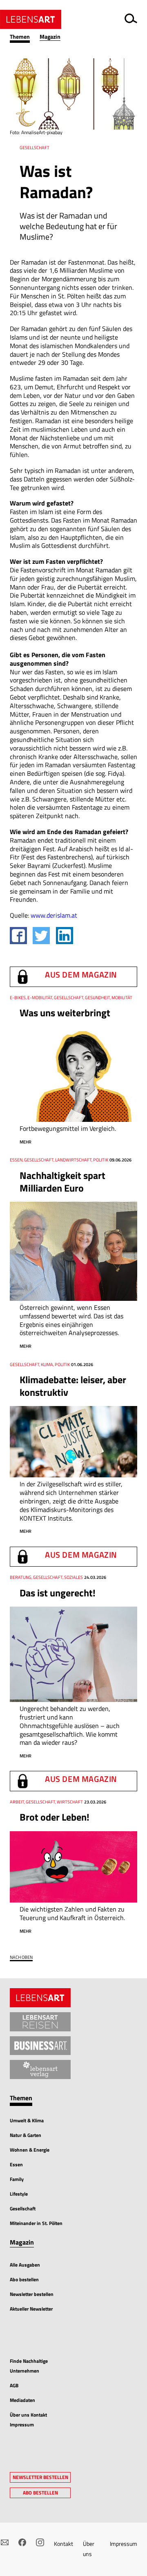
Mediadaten (22, 2400)
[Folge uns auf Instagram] (40, 2542)
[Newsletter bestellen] (5, 2542)
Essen (16, 2164)
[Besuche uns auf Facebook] (22, 2542)
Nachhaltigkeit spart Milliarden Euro (62, 1182)
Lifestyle (19, 2194)
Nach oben (21, 1957)
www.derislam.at (54, 915)
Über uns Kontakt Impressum (28, 2420)
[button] (25, 37)
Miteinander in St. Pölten (36, 2223)
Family (17, 2179)
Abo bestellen (24, 2279)
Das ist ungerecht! (58, 1593)
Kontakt (63, 2544)
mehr (26, 1142)
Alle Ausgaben (25, 2265)
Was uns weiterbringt (65, 1013)
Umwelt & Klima (27, 2120)
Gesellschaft (23, 2208)
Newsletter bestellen (32, 2294)
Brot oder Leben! (55, 1817)
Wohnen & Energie (30, 2150)
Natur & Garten (26, 2135)
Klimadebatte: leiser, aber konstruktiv (73, 1386)
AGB (14, 2385)
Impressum (124, 2544)
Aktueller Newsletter (31, 2309)
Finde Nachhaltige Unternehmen (29, 2366)
